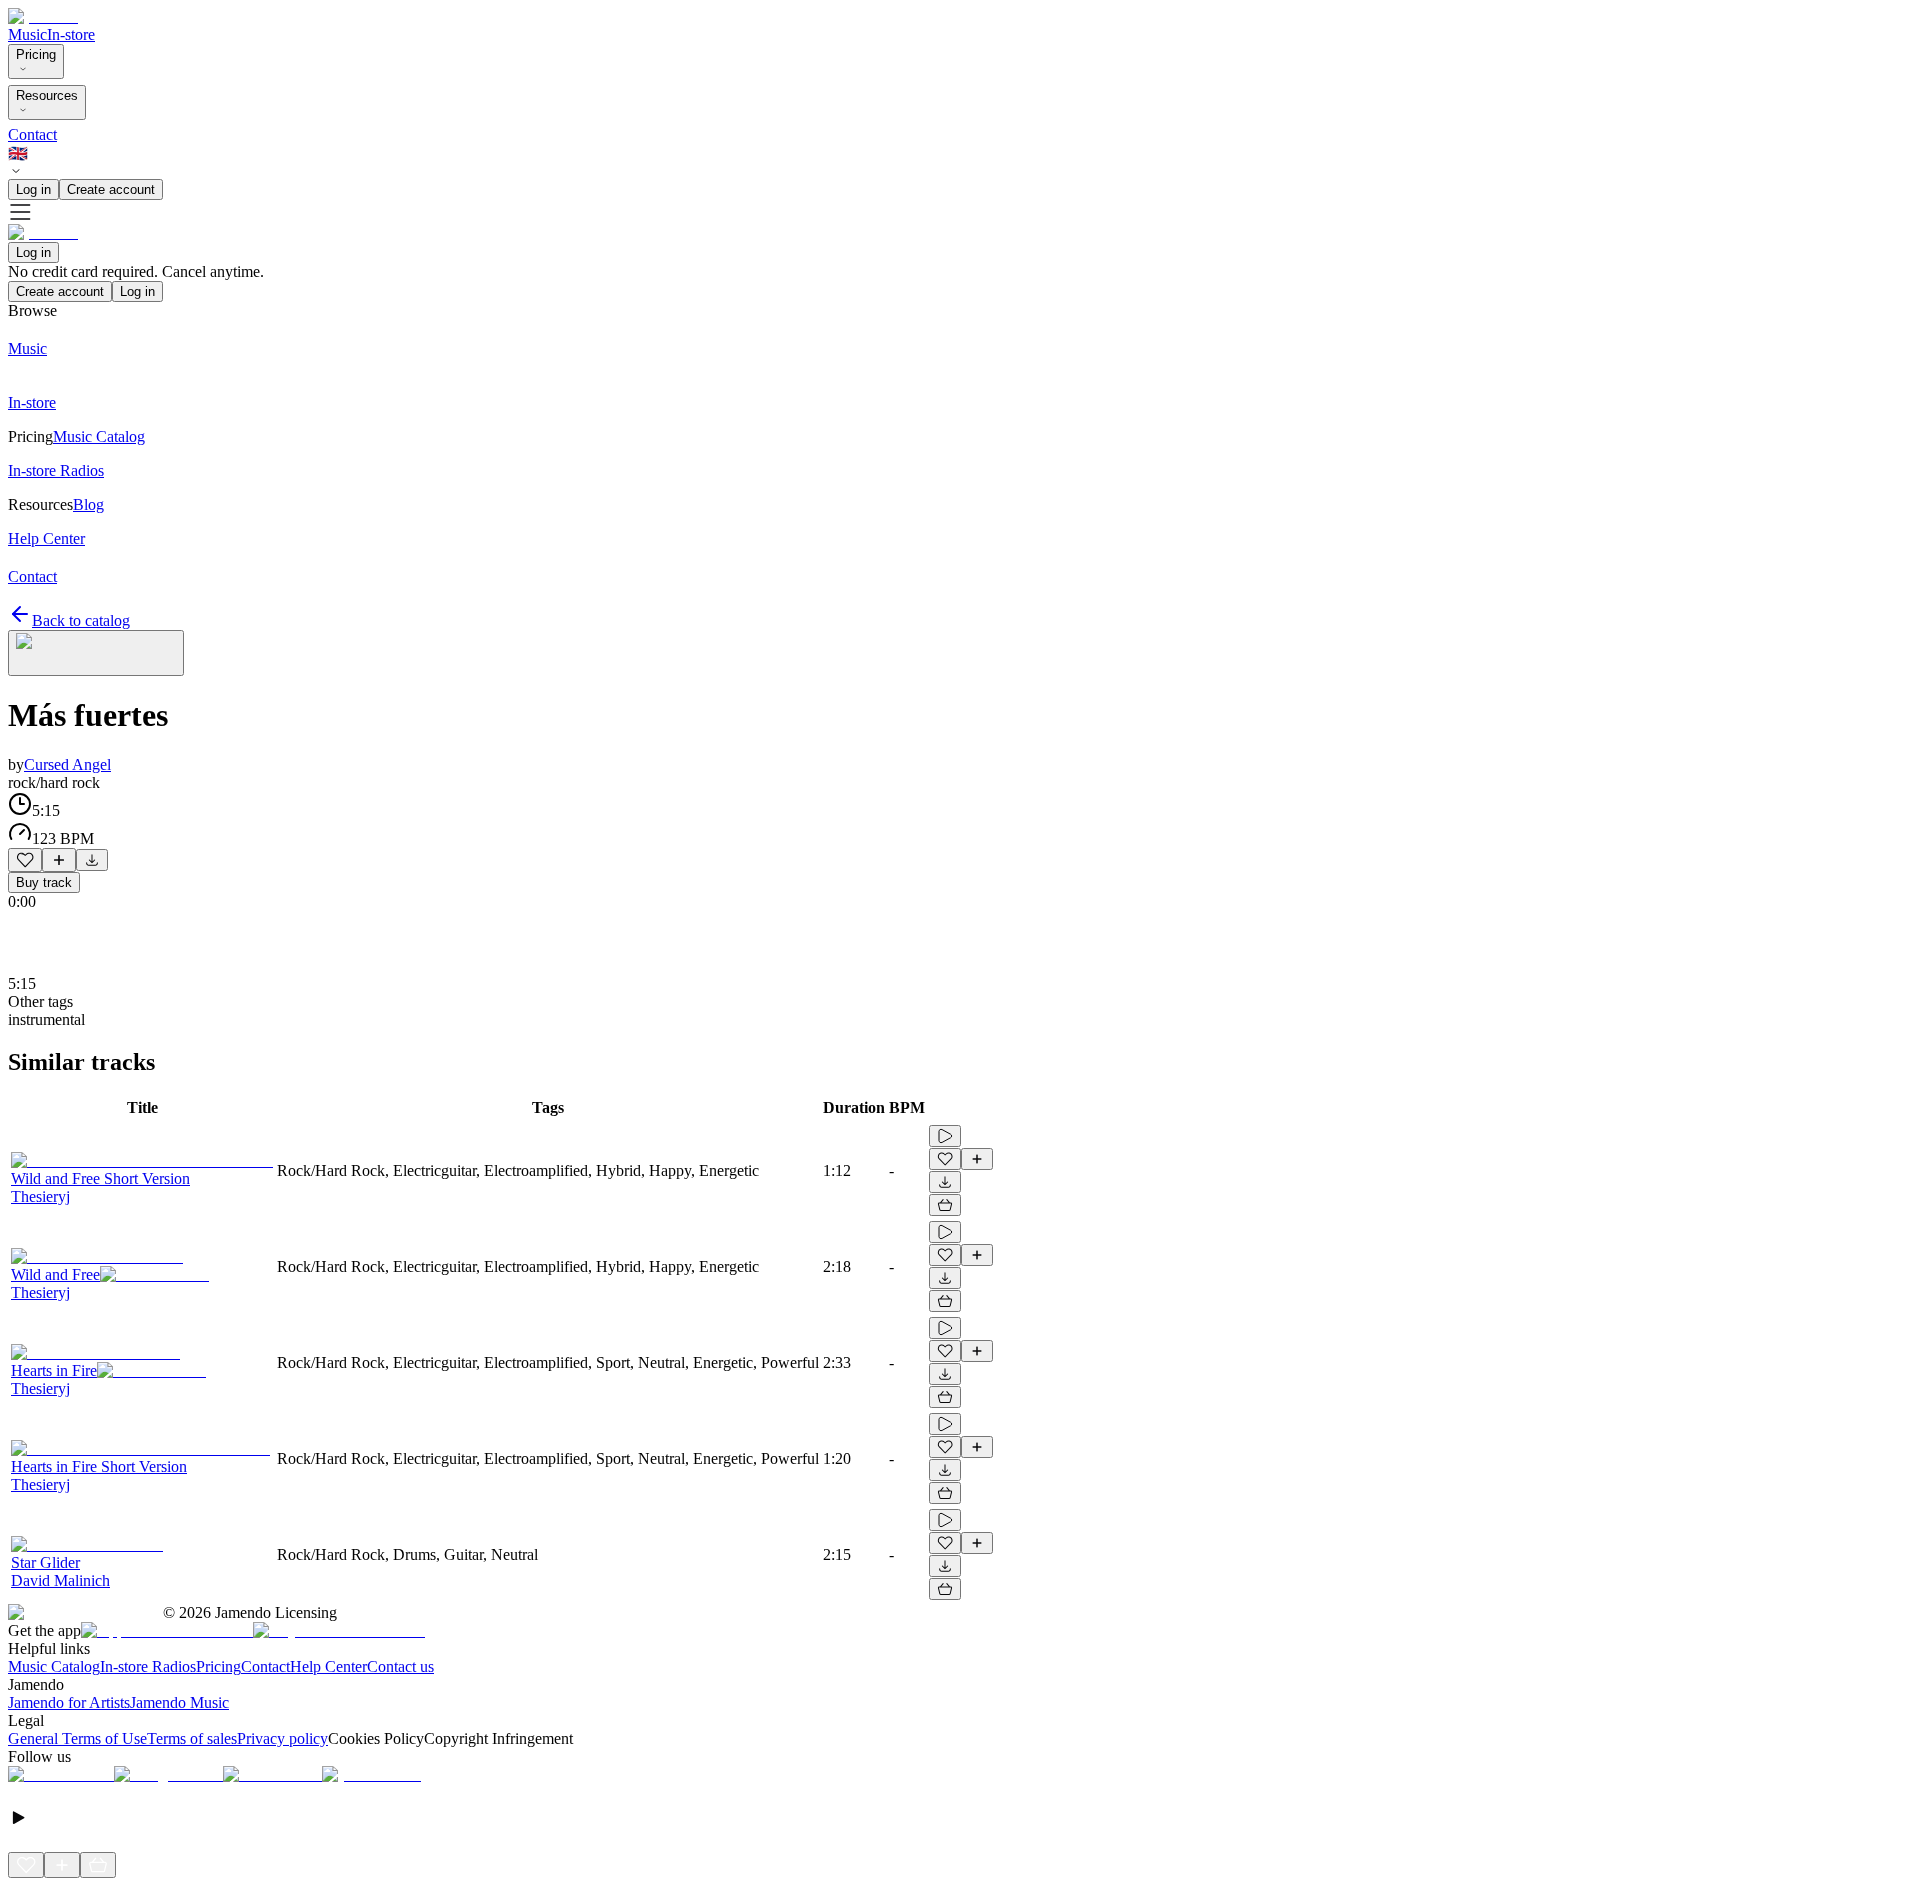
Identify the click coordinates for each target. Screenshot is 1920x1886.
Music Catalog (54, 1666)
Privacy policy (282, 1738)
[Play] (96, 653)
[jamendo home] (43, 16)
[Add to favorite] (25, 860)
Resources (47, 95)
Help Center (328, 1666)
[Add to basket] (945, 1205)
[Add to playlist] (59, 860)
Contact (32, 134)
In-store (71, 34)
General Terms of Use (77, 1738)
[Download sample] (92, 860)
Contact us (400, 1666)
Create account (111, 189)
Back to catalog (81, 620)
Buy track (44, 882)
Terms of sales (192, 1738)
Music (27, 34)
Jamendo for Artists (69, 1702)
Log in (33, 189)
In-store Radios (148, 1666)
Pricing (36, 54)
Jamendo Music (179, 1702)
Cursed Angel (67, 764)
